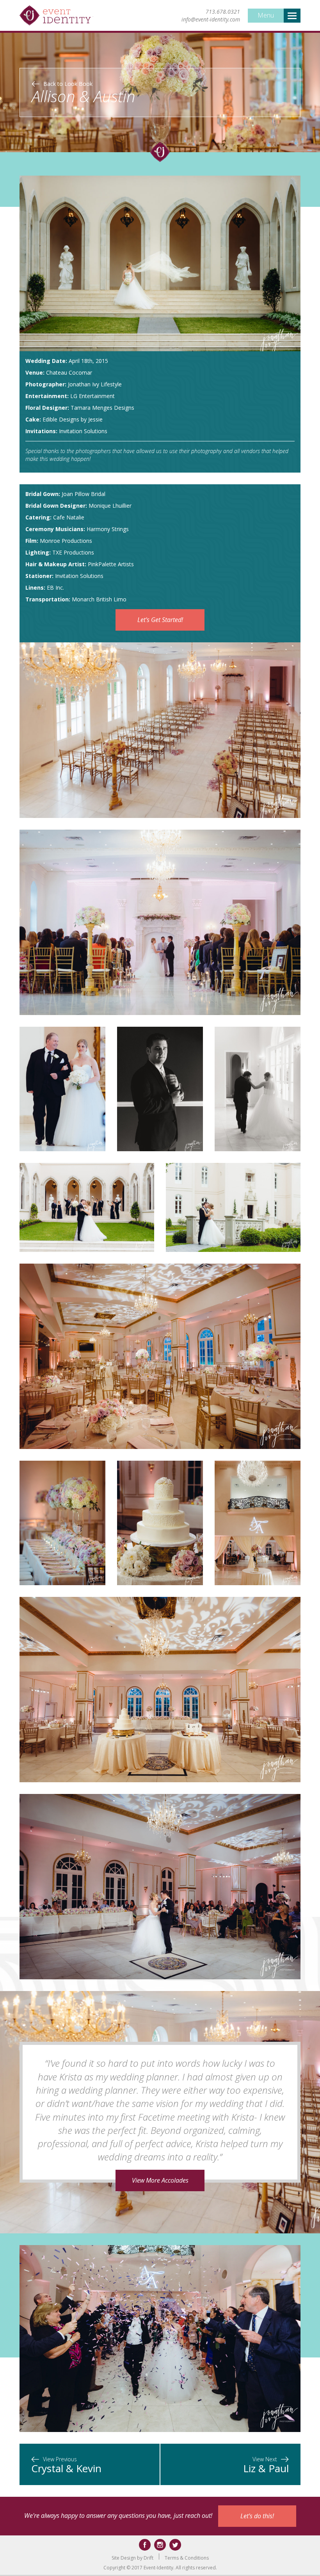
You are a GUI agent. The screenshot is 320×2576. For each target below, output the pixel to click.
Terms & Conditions (187, 2558)
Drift (148, 2558)
